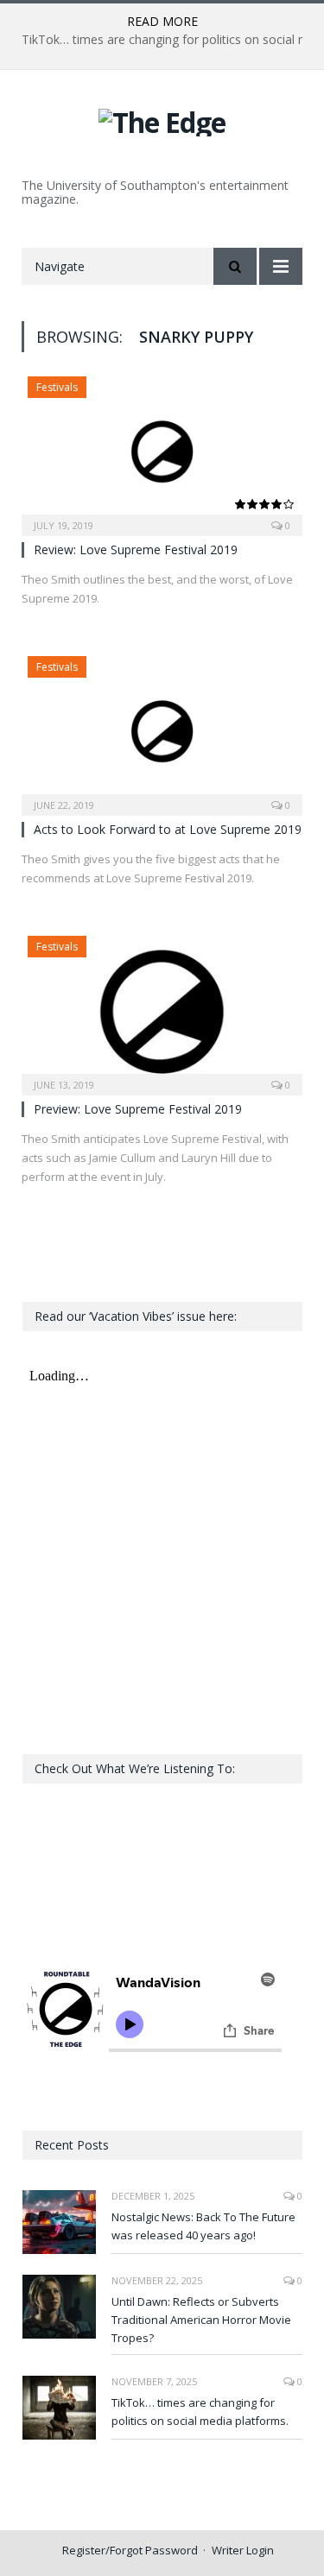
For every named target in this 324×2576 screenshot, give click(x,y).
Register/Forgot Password (130, 2550)
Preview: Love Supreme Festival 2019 (138, 1109)
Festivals (57, 387)
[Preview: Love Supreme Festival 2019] (162, 1010)
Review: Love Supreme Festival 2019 (136, 549)
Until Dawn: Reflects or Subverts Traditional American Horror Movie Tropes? (201, 2320)
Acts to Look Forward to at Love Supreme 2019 (168, 829)
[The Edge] (162, 120)
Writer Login (243, 2550)
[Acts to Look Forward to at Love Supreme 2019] (162, 730)
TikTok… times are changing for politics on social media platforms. (200, 2412)
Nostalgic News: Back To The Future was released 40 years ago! (203, 2226)
